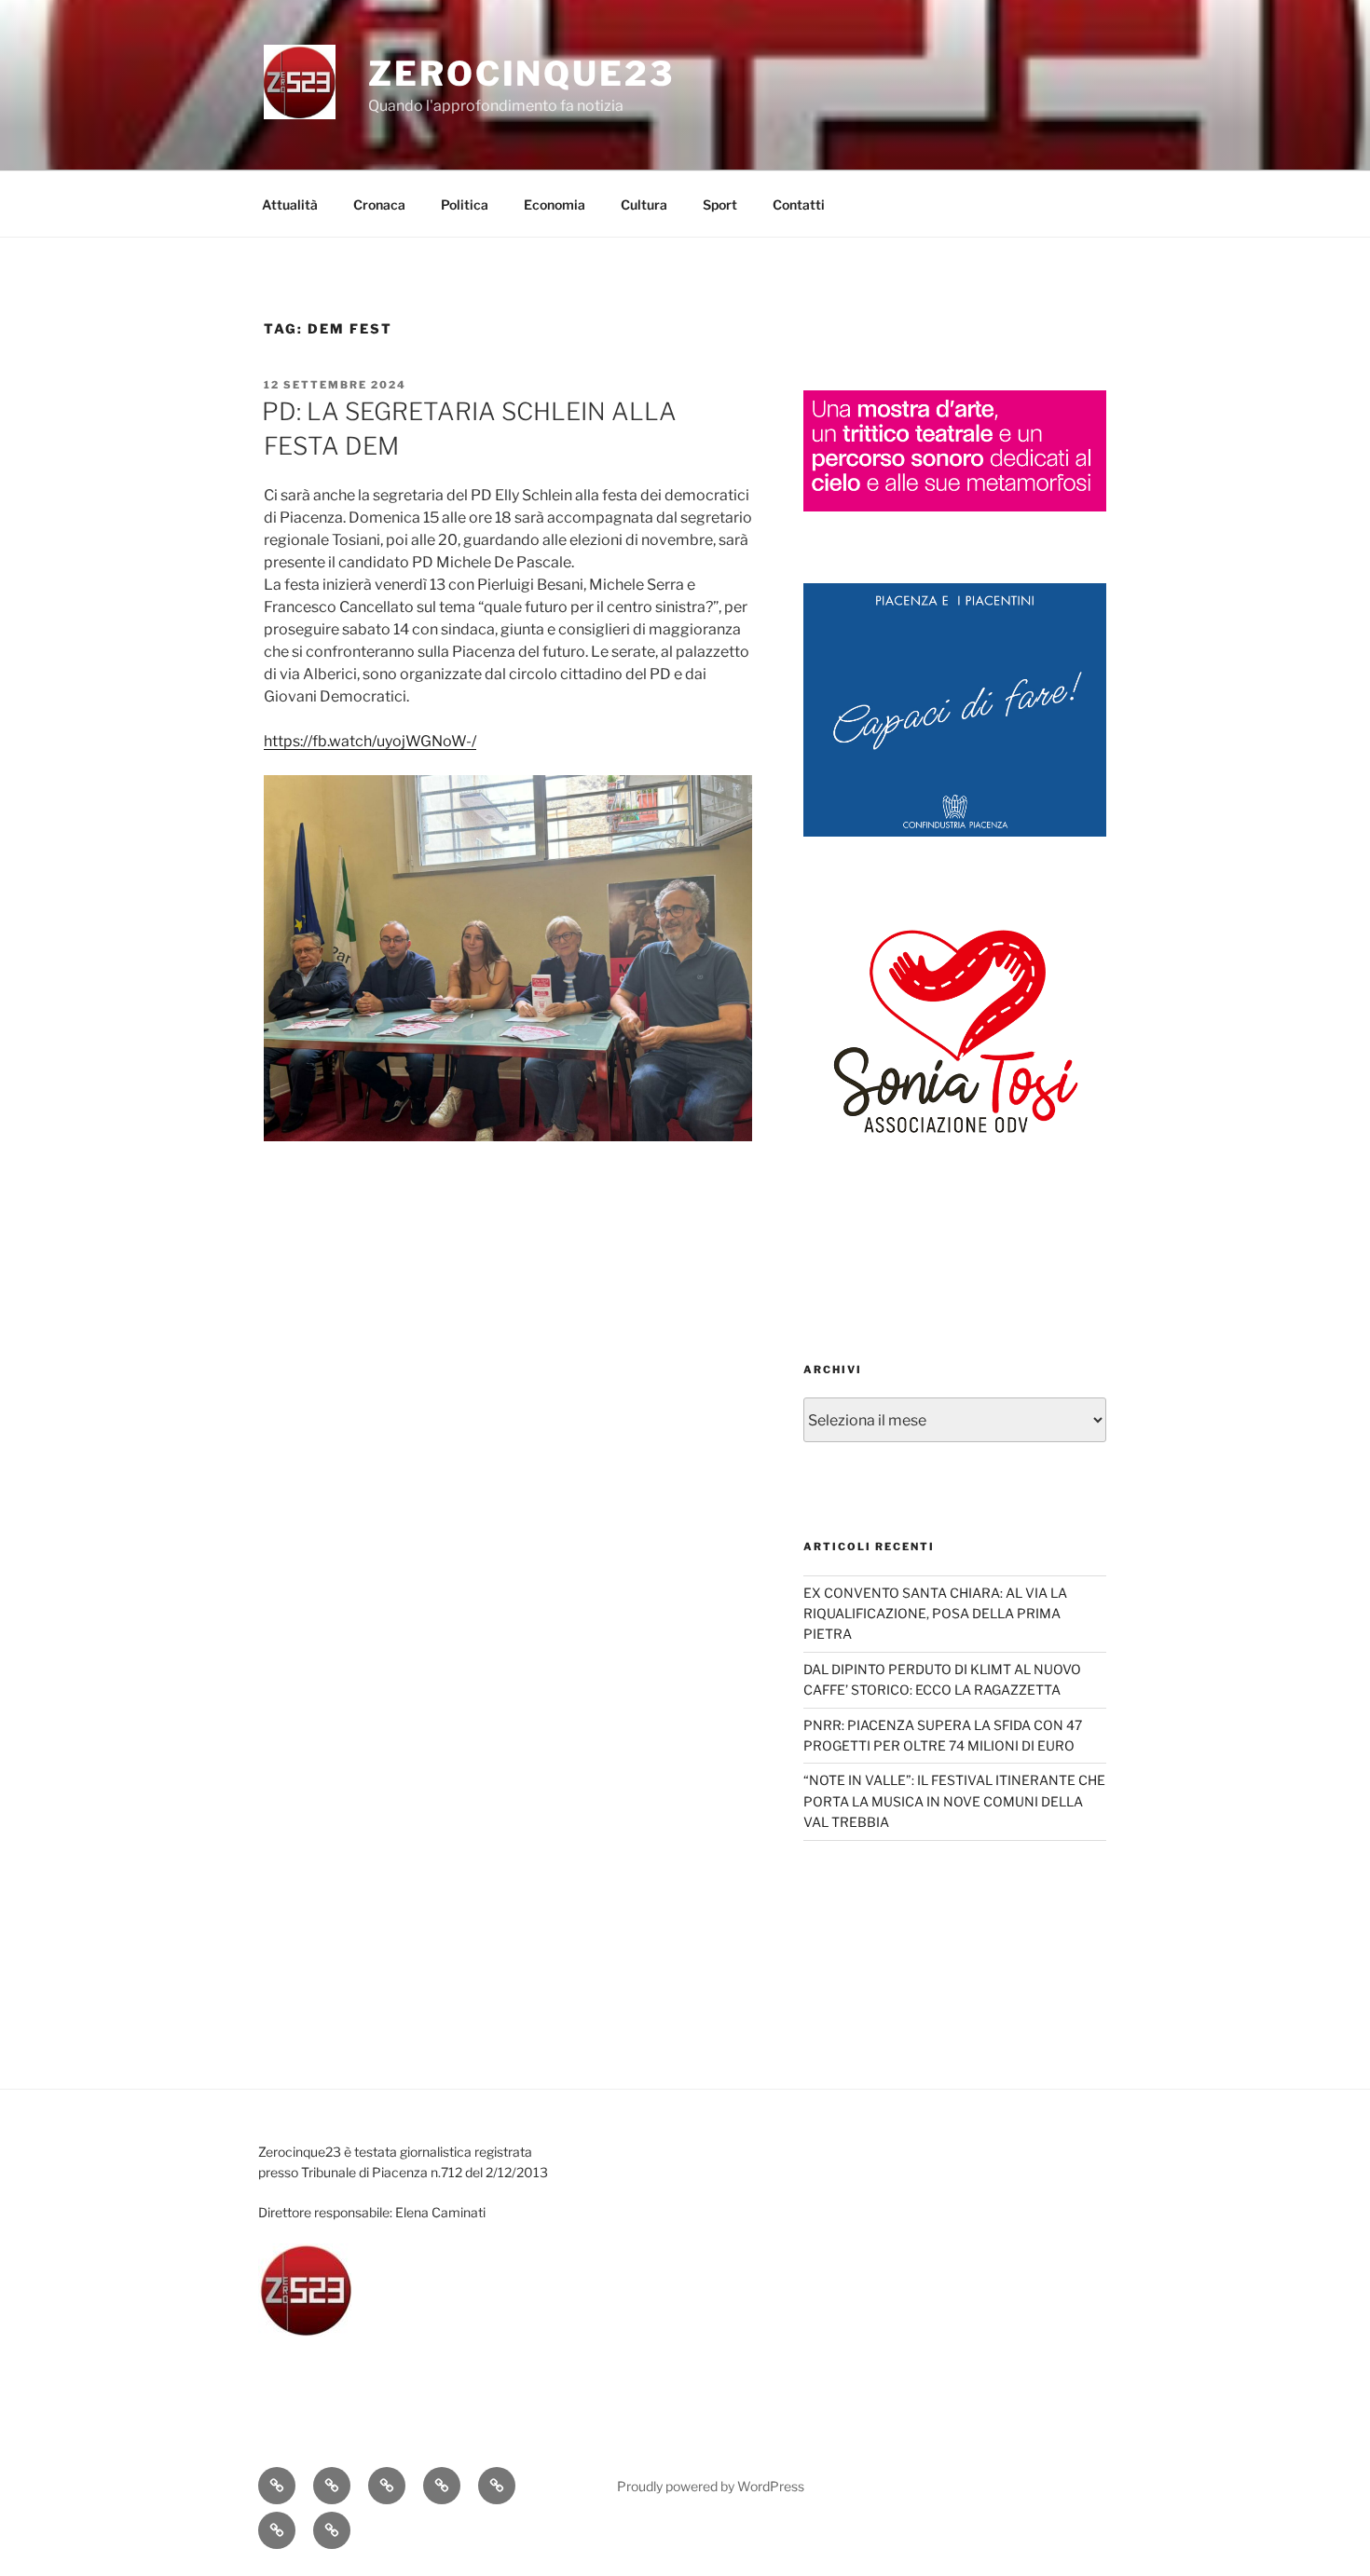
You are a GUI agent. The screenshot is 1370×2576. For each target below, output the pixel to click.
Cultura (644, 204)
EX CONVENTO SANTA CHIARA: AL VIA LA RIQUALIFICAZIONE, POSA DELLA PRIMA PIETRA (935, 1614)
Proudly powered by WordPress (711, 2486)
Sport (720, 204)
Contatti (799, 204)
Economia (555, 204)
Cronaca (379, 204)
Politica (465, 204)
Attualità (290, 204)
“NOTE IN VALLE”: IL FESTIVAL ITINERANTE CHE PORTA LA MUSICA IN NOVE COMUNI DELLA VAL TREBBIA (954, 1801)
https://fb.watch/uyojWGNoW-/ (370, 741)
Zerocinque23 (521, 74)
